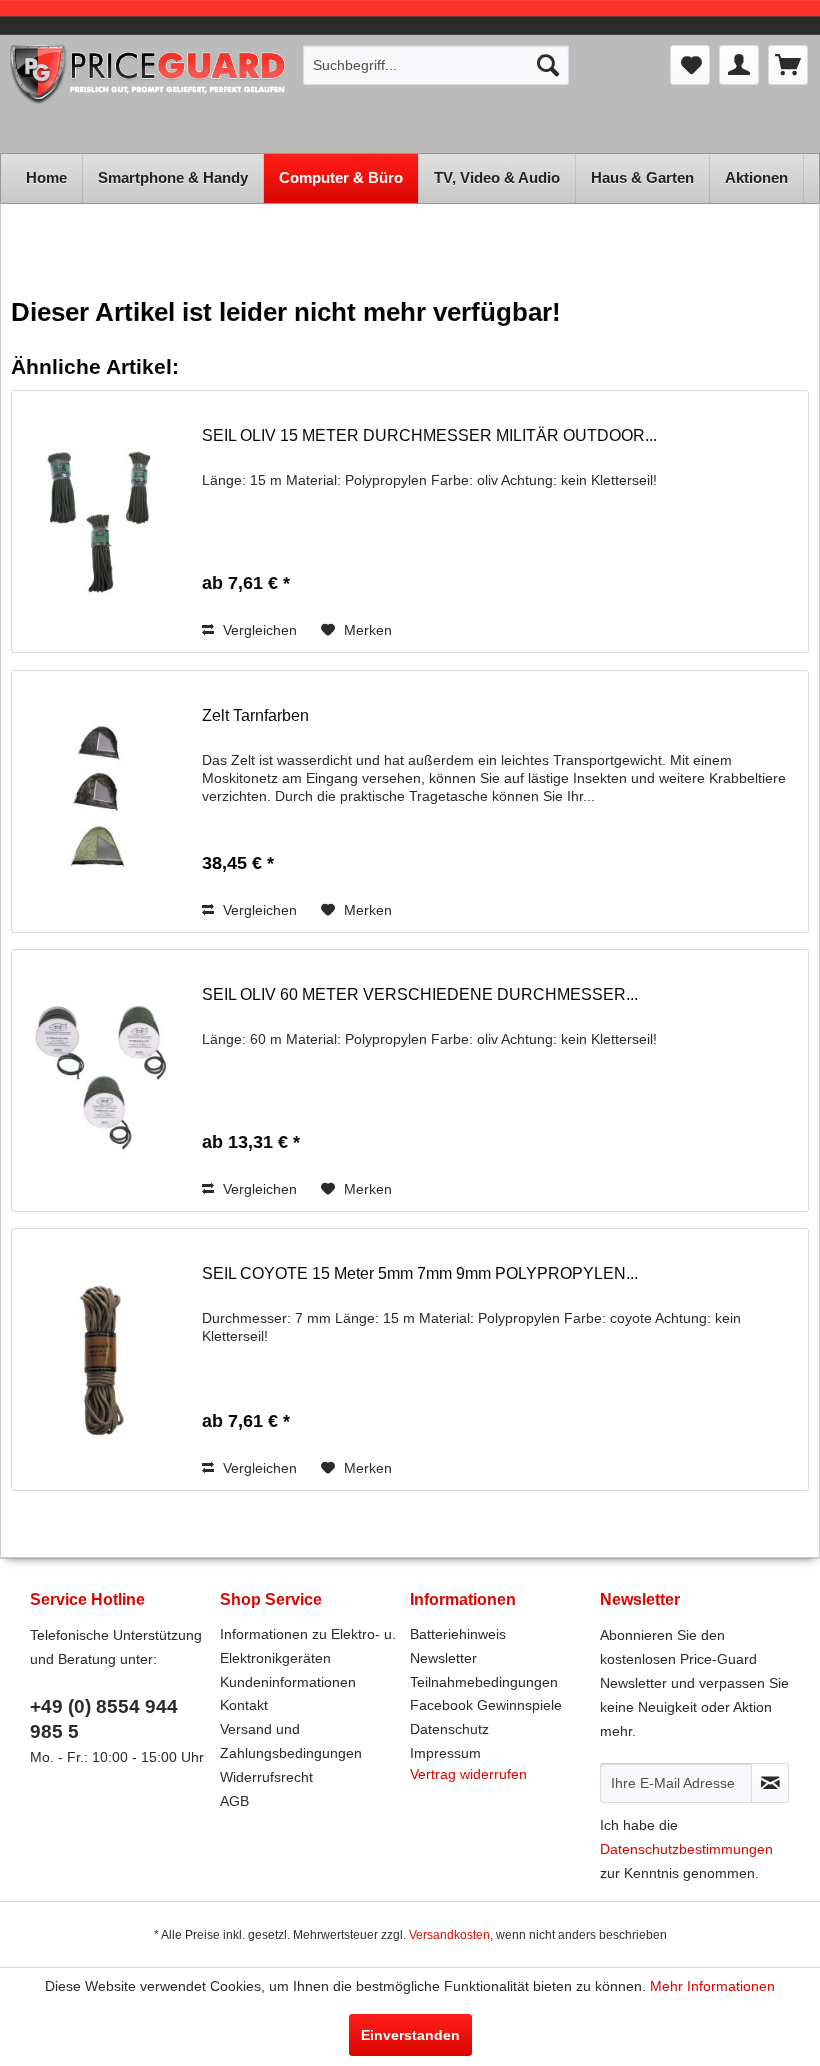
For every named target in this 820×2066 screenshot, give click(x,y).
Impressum (445, 1753)
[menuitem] (436, 65)
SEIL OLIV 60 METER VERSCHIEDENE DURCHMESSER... (420, 994)
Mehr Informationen (712, 1986)
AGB (234, 1801)
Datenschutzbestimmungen (686, 1849)
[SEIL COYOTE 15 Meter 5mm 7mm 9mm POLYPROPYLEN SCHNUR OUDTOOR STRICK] (102, 1359)
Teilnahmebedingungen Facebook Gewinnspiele (486, 1694)
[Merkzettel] (690, 65)
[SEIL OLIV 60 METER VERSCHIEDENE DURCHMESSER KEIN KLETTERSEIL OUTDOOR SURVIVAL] (102, 1080)
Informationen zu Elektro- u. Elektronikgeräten (308, 1646)
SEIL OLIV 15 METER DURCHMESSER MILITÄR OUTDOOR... (429, 435)
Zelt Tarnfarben (255, 715)
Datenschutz (449, 1729)
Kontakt (244, 1705)
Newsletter (443, 1658)
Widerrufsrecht (266, 1777)
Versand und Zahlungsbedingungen (291, 1741)
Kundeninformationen (288, 1682)
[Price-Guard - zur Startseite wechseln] (148, 94)
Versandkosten (449, 1935)
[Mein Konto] (739, 65)
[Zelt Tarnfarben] (102, 801)
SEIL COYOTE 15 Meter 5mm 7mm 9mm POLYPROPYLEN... (420, 1273)
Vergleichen (258, 630)
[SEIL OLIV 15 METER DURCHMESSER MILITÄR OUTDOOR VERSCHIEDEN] (102, 521)
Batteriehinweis (458, 1634)
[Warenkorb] (788, 65)
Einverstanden (410, 2035)
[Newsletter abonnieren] (770, 1783)
